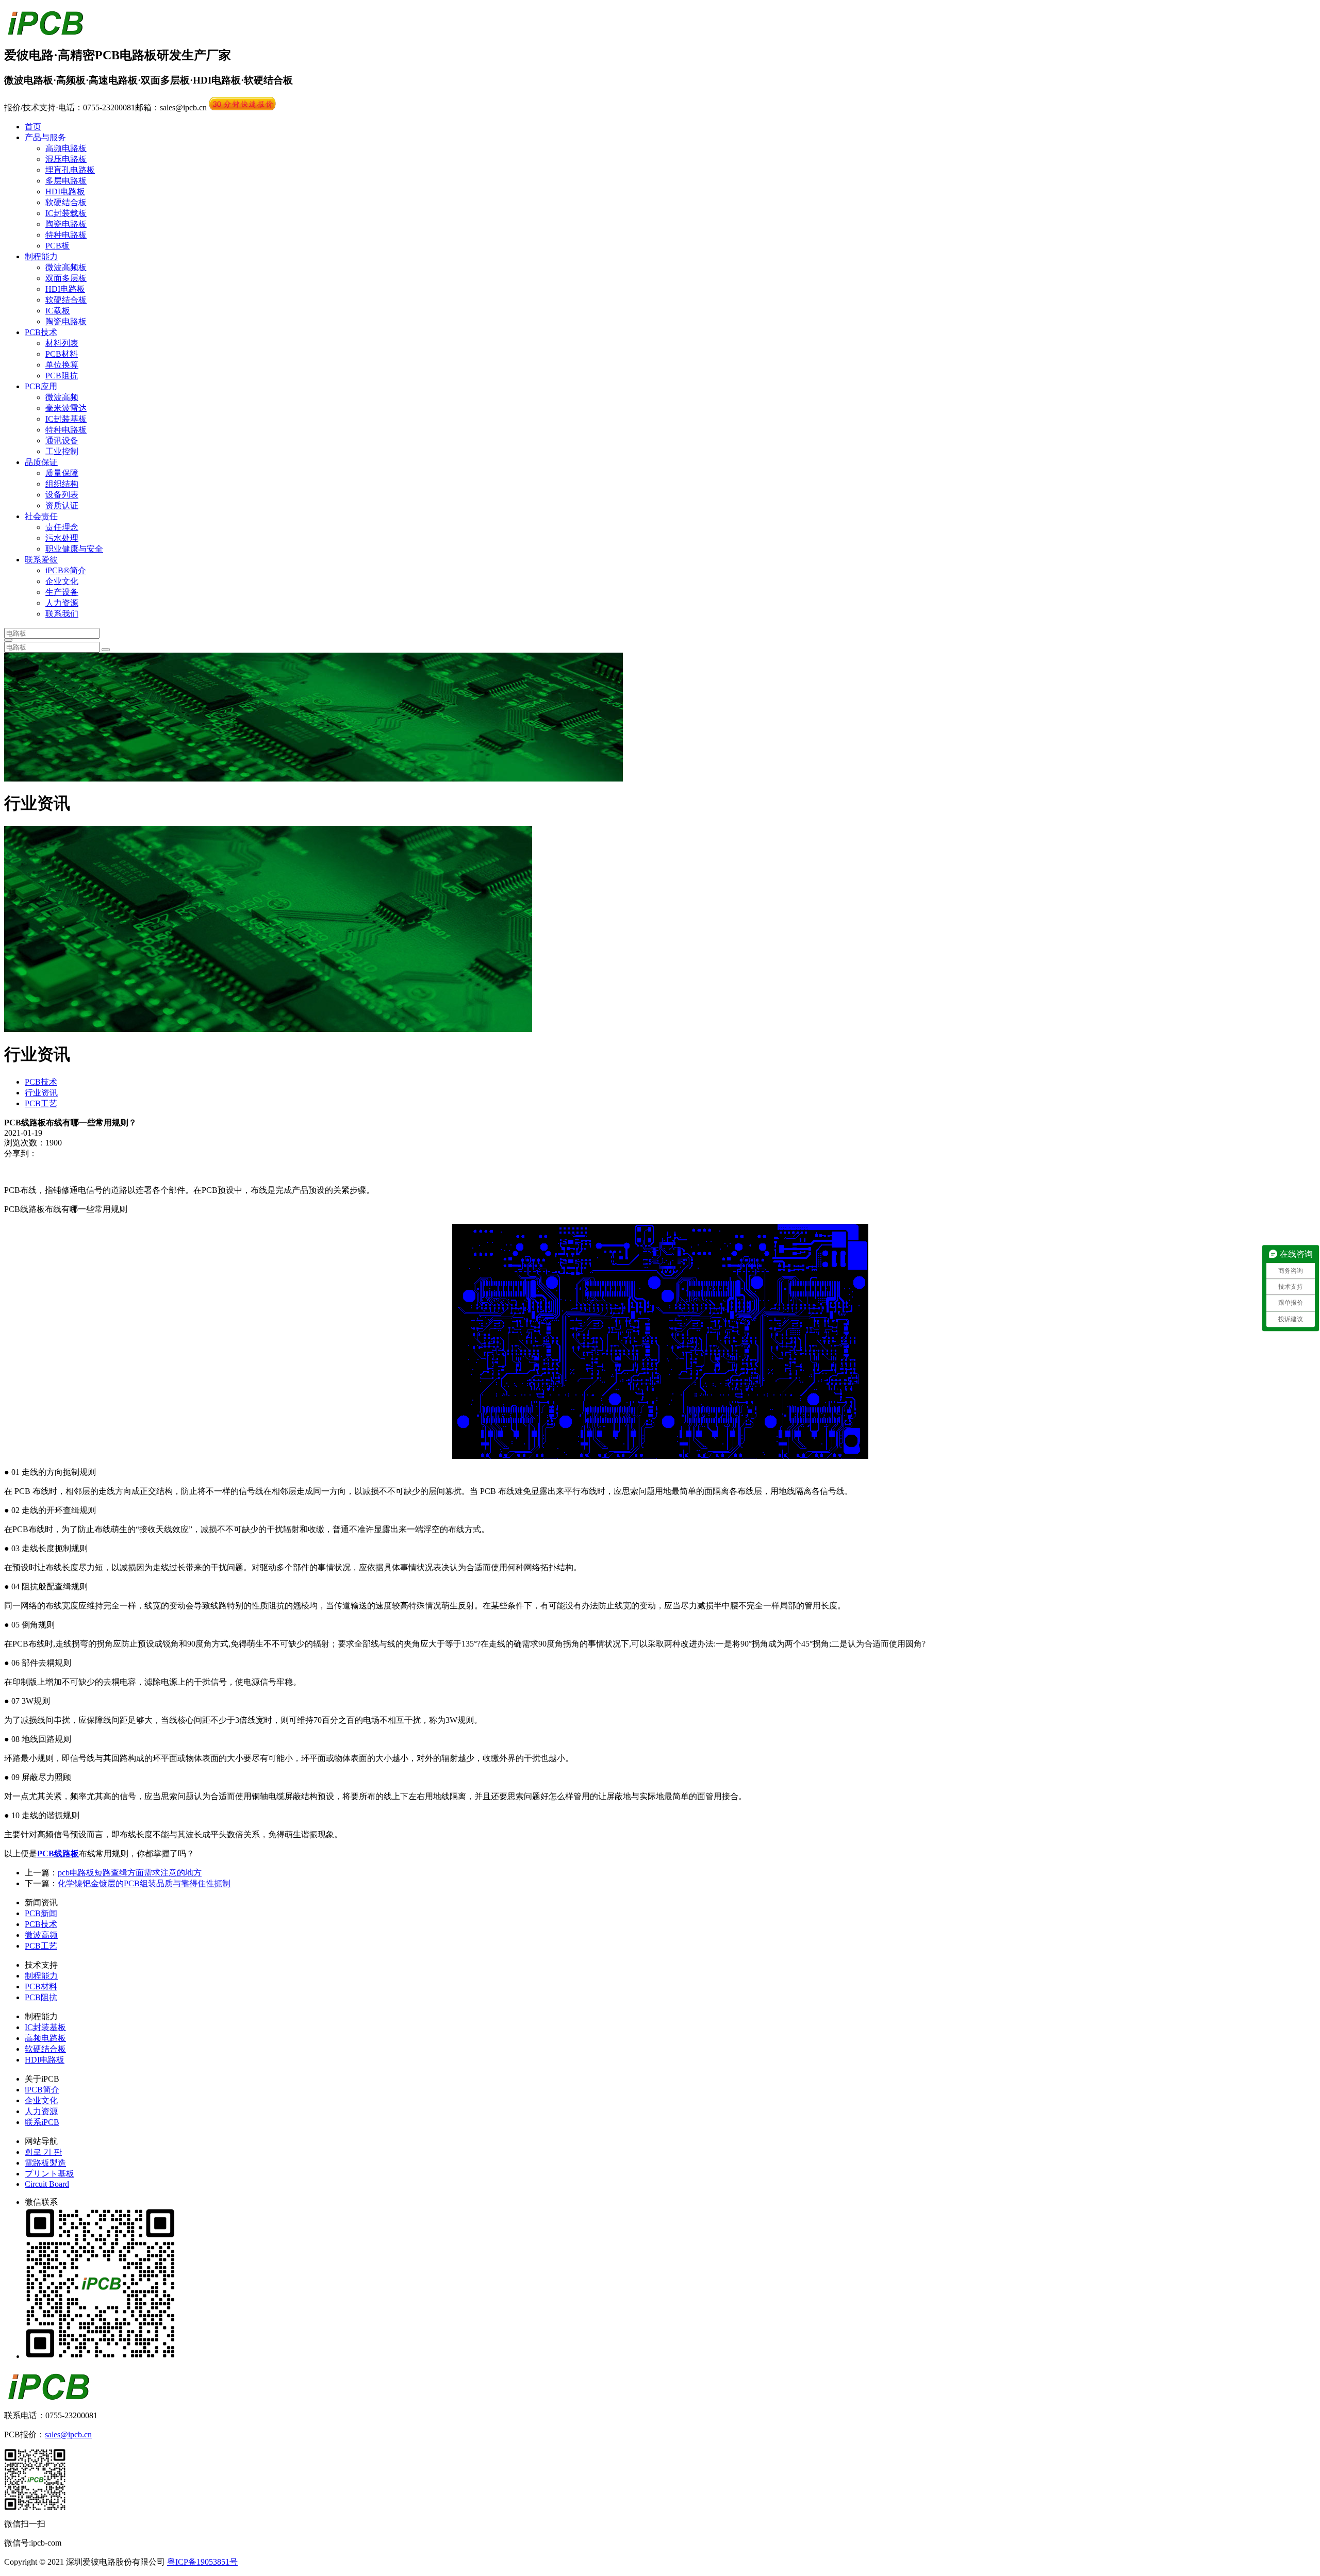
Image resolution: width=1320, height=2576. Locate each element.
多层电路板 (66, 181)
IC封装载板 (66, 213)
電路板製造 (45, 2163)
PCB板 (57, 246)
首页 (33, 127)
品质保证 (41, 462)
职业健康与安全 (74, 549)
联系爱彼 (41, 560)
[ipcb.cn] (45, 30)
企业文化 (62, 581)
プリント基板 (49, 2174)
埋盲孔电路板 (70, 170)
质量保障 (62, 473)
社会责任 (41, 516)
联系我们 (62, 614)
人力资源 (62, 603)
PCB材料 (62, 354)
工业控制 (62, 451)
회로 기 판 (43, 2152)
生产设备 (62, 592)
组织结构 (62, 484)
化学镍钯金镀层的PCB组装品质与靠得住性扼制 (144, 1883)
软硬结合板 (66, 202)
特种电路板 (66, 235)
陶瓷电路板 (66, 224)
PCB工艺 (41, 1103)
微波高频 (62, 397)
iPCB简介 (42, 2090)
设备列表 (62, 495)
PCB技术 (41, 332)
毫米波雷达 (66, 408)
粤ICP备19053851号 (202, 2562)
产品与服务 (45, 137)
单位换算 (62, 365)
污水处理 (62, 538)
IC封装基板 (66, 419)
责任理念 (62, 527)
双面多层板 (66, 278)
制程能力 (41, 256)
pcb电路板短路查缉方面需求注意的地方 (130, 1873)
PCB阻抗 (62, 376)
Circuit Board (47, 2184)
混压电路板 (66, 159)
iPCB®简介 (66, 570)
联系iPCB (42, 2122)
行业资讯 (41, 1093)
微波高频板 (66, 267)
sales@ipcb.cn (68, 2434)
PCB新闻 (41, 1913)
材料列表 (62, 343)
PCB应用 (41, 386)
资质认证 (62, 505)
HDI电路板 (65, 192)
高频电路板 (66, 148)
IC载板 (58, 311)
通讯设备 (62, 441)
